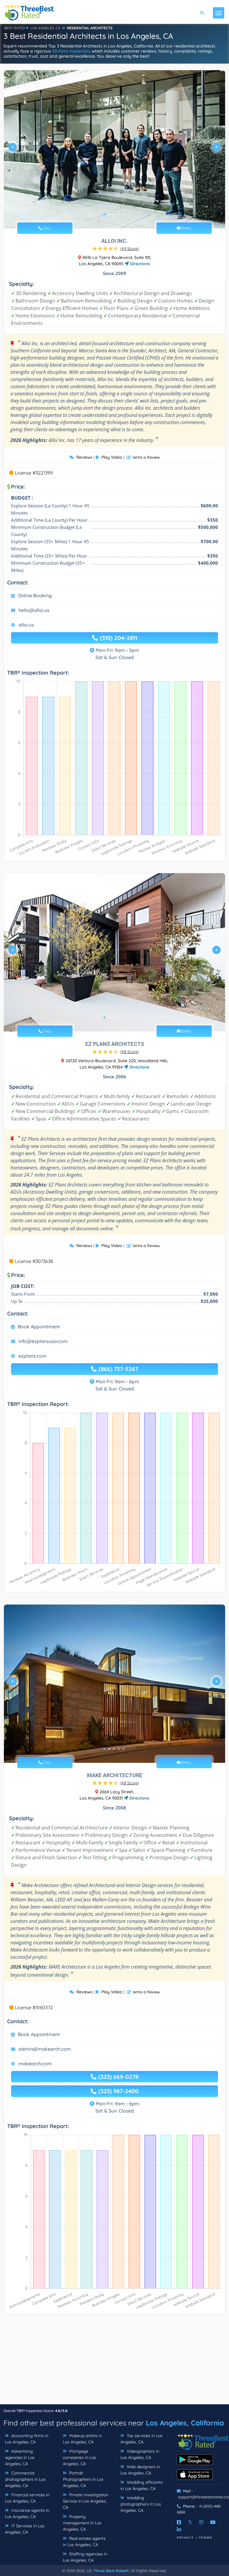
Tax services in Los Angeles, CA (141, 2439)
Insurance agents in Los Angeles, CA (27, 2513)
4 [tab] (119, 214)
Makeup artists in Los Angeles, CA (82, 2439)
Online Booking (35, 595)
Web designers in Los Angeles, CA (140, 2470)
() (129, 248)
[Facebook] (179, 2522)
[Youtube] (213, 2522)
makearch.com (35, 2064)
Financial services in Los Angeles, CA (27, 2498)
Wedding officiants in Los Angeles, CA (142, 2485)
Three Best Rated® (111, 2571)
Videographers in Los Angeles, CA (140, 2454)
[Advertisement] (114, 2362)
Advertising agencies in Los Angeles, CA (20, 2457)
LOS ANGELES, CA (45, 28)
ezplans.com (33, 1356)
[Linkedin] (179, 2529)
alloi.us (26, 625)
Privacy (185, 2538)
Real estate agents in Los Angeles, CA (84, 2542)
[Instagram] (201, 2522)
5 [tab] (123, 214)
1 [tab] (104, 214)
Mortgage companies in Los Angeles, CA (79, 2457)
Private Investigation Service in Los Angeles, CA (86, 2501)
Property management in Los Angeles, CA (82, 2523)
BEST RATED (15, 28)
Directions (139, 264)
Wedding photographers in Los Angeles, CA (141, 2504)
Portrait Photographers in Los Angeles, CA (83, 2479)
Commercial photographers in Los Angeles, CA (25, 2479)
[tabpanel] (114, 149)
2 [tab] (109, 214)
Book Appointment (39, 1327)
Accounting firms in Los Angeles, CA (27, 2439)
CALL (47, 228)
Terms (206, 2538)
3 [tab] (114, 214)
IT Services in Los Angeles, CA (25, 2529)
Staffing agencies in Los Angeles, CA (85, 2557)
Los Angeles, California (185, 2423)
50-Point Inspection (71, 51)
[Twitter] (190, 2522)
